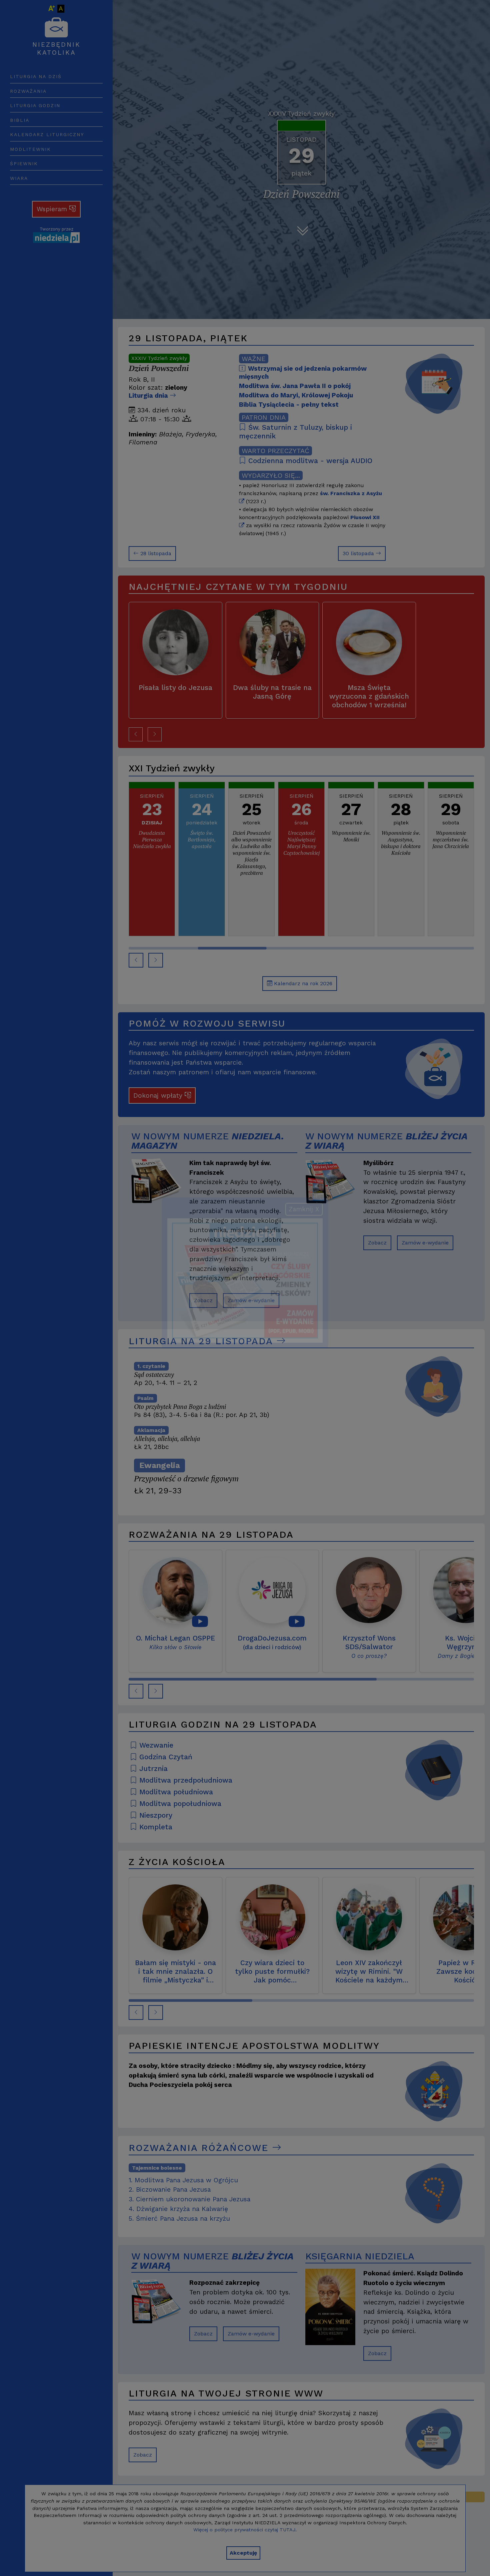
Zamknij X (304, 1224)
